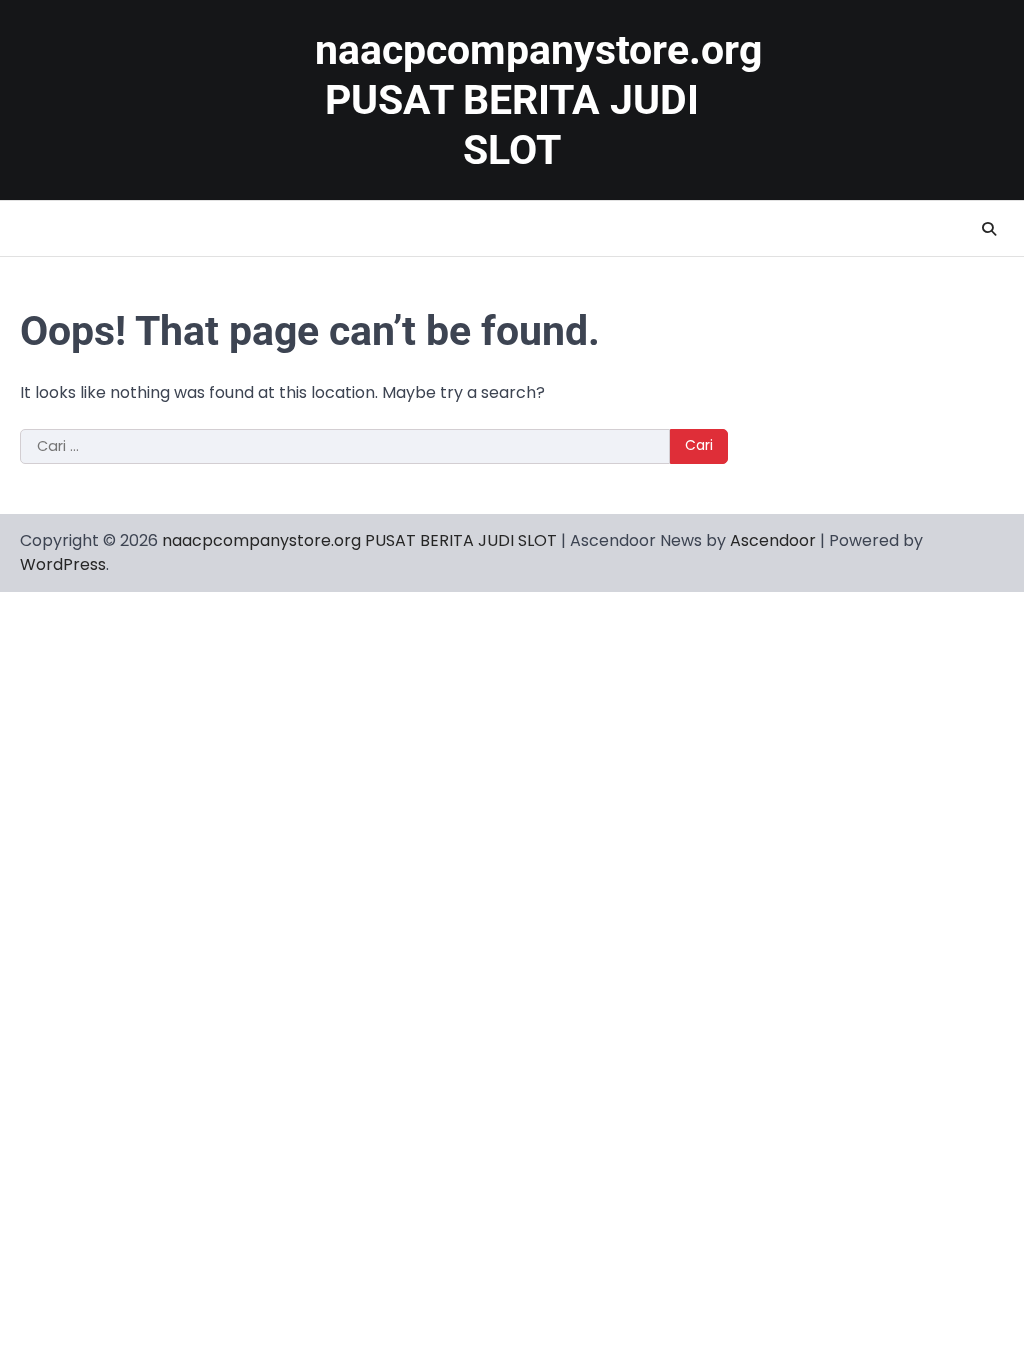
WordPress (63, 564)
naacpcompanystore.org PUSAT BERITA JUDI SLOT (538, 100)
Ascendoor (773, 540)
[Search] (989, 229)
